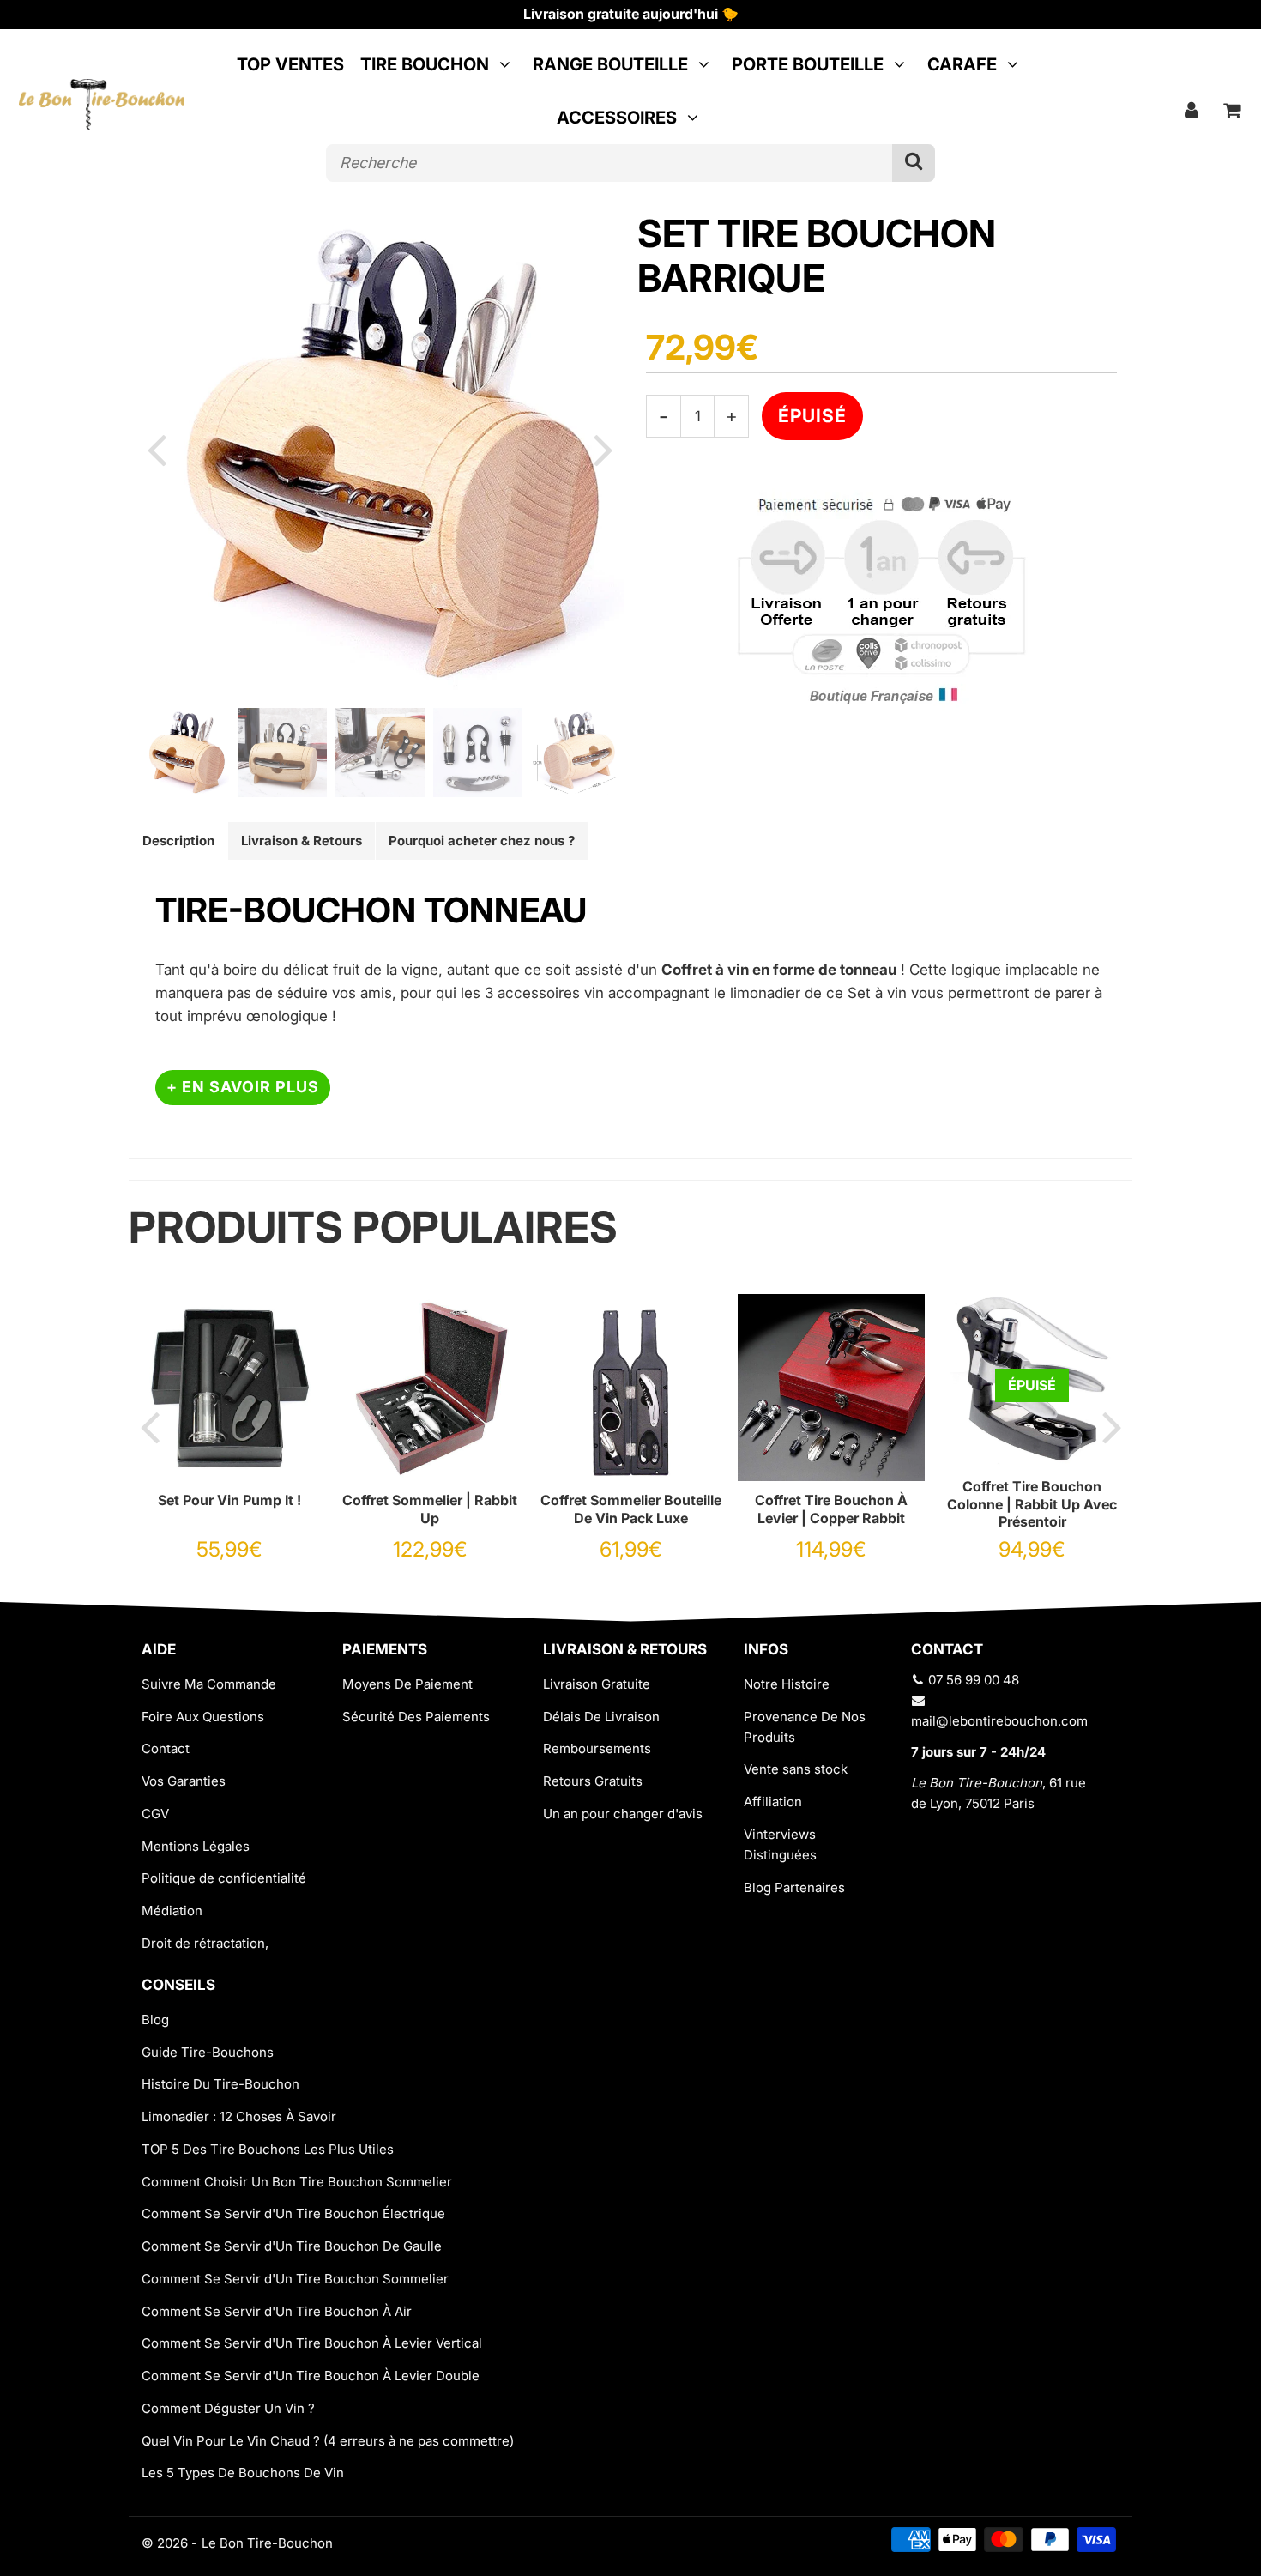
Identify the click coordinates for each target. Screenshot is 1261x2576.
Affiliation (773, 1802)
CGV (155, 1814)
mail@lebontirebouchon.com (999, 1721)
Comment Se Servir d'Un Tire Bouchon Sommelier (295, 2279)
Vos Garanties (184, 1781)
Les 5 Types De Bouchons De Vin (243, 2473)
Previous (156, 449)
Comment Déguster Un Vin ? (228, 2408)
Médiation (172, 1911)
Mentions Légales (196, 1846)
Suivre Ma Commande (209, 1684)
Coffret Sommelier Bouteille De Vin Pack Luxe (631, 1509)
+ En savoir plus (243, 1087)
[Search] (914, 163)
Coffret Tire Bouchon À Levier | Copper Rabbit (831, 1509)
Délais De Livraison (601, 1717)
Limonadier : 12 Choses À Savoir (239, 2116)
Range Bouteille (610, 64)
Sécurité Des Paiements (416, 1717)
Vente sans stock (796, 1769)
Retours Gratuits (593, 1781)
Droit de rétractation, (205, 1943)
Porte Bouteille (808, 64)
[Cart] (1232, 110)
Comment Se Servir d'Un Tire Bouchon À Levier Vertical (312, 2343)
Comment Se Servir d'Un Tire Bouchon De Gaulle (292, 2246)
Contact (166, 1748)
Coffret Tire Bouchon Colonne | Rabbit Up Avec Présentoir (1032, 1504)
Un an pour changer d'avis (623, 1814)
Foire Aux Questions (203, 1717)
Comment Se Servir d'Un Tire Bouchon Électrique (293, 2213)
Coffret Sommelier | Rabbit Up (430, 1509)
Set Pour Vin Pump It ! (229, 1500)
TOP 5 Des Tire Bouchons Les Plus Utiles (268, 2149)
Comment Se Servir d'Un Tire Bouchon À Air (277, 2311)
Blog (155, 2020)
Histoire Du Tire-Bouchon (220, 2084)
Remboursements (597, 1748)
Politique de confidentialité (224, 1878)
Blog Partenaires (794, 1887)
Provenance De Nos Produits (805, 1727)
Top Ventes (290, 64)
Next (603, 449)
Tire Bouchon (425, 64)
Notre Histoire (787, 1684)
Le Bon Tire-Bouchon (267, 2543)
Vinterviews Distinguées (780, 1844)
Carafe (962, 64)
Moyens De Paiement (407, 1684)
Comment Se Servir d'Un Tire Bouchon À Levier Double (311, 2376)
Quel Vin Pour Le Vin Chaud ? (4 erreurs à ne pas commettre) (328, 2441)
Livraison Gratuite (597, 1684)
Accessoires (617, 118)
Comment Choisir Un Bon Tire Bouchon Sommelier (297, 2182)
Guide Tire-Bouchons (208, 2052)
